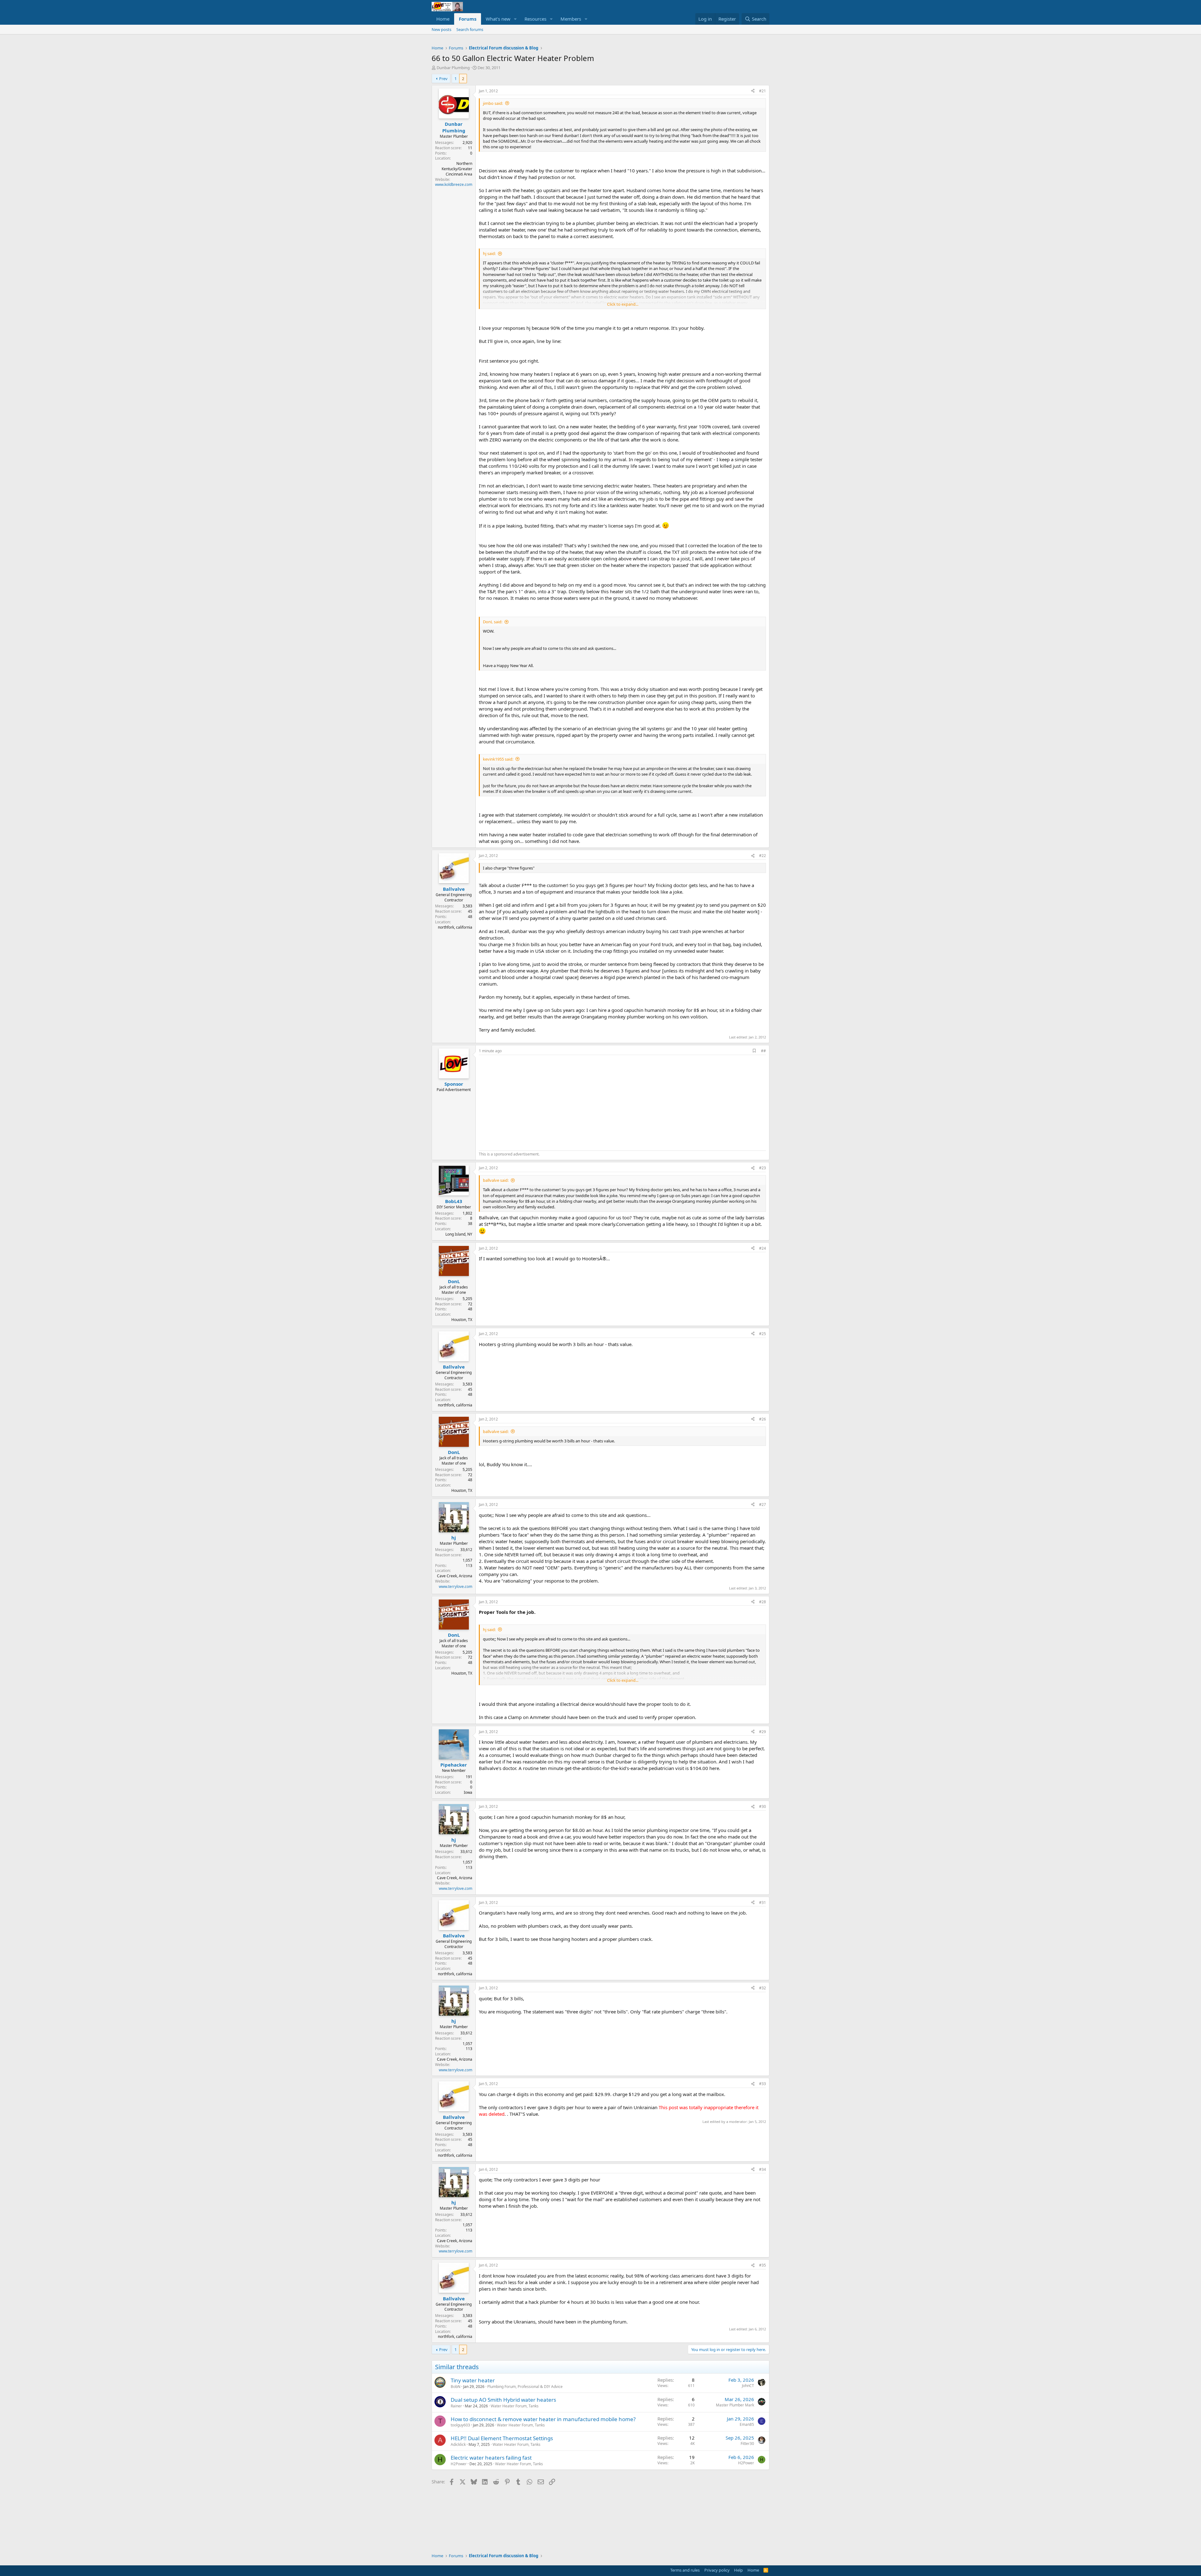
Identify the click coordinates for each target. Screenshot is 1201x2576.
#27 (763, 1505)
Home (443, 19)
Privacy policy (717, 2570)
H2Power (459, 2464)
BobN (456, 2387)
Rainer (456, 2406)
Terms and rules (685, 2570)
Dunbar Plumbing (453, 68)
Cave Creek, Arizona (455, 1576)
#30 (763, 1806)
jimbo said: (493, 103)
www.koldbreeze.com (454, 184)
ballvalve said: (496, 1180)
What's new (498, 19)
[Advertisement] (531, 1102)
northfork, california (455, 927)
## (763, 1051)
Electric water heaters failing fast (491, 2458)
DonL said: (493, 622)
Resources (535, 19)
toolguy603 (460, 2425)
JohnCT (748, 2386)
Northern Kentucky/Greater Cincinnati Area (457, 169)
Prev (443, 79)
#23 (763, 1168)
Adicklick (458, 2444)
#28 (763, 1602)
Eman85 (747, 2424)
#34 (763, 2169)
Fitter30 (747, 2443)
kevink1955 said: (498, 759)
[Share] (753, 91)
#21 (763, 91)
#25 (763, 1334)
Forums (468, 19)
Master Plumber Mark (735, 2405)
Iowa (468, 1792)
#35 (763, 2265)
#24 (763, 1248)
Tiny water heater (473, 2380)
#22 (763, 856)
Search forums (470, 29)
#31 (763, 1903)
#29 (763, 1732)
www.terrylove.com (456, 1586)
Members (571, 19)
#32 (763, 1988)
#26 (763, 1419)
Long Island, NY (459, 1234)
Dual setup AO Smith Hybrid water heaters (503, 2400)
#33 (763, 2084)
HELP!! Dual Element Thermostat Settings (502, 2438)
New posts (441, 29)
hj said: (489, 253)
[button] (515, 19)
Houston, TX (462, 1320)
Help (738, 2570)
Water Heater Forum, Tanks (515, 2406)
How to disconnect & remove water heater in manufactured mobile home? (543, 2419)
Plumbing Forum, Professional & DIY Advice (525, 2387)
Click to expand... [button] (623, 304)
